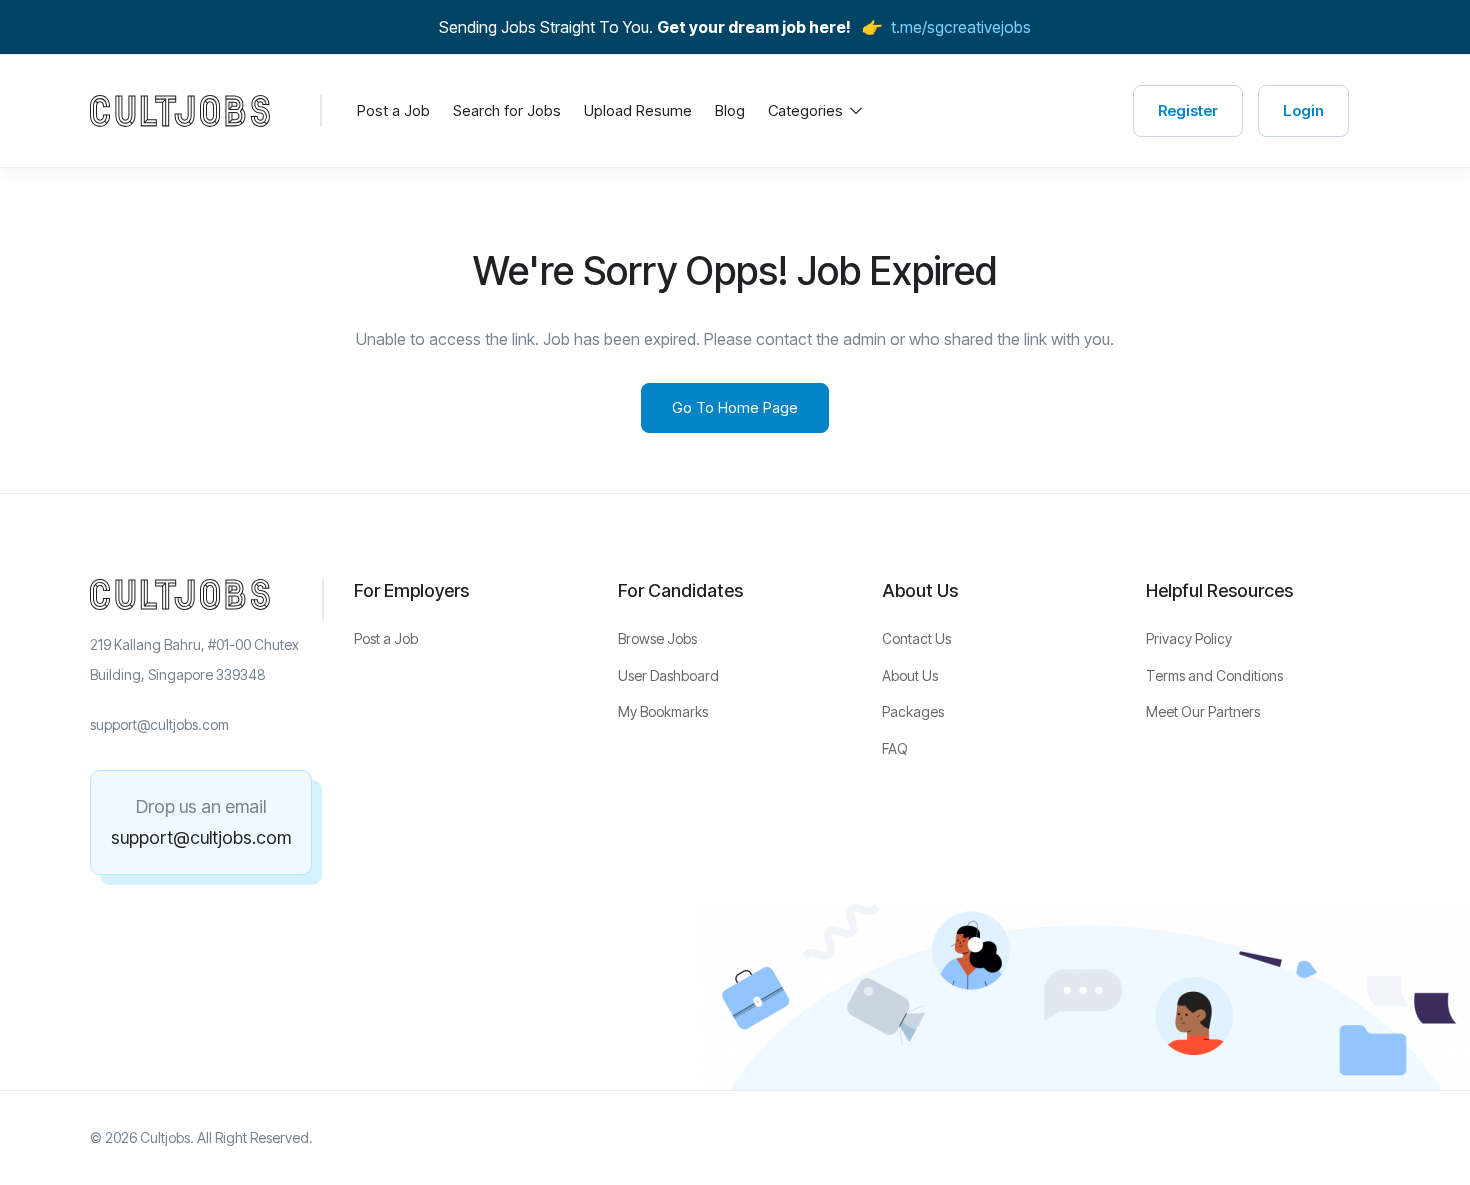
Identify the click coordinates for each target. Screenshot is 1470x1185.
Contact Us (916, 638)
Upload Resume (638, 110)
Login (1303, 110)
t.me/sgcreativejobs (961, 27)
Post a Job (393, 110)
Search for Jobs (507, 110)
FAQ (895, 748)
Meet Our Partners (1203, 711)
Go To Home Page (735, 407)
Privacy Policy (1189, 638)
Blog (730, 110)
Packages (913, 711)
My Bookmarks (663, 711)
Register (1188, 110)
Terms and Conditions (1214, 675)
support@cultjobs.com (201, 837)
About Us (910, 675)
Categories (807, 110)
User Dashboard (668, 675)
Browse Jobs (657, 638)
